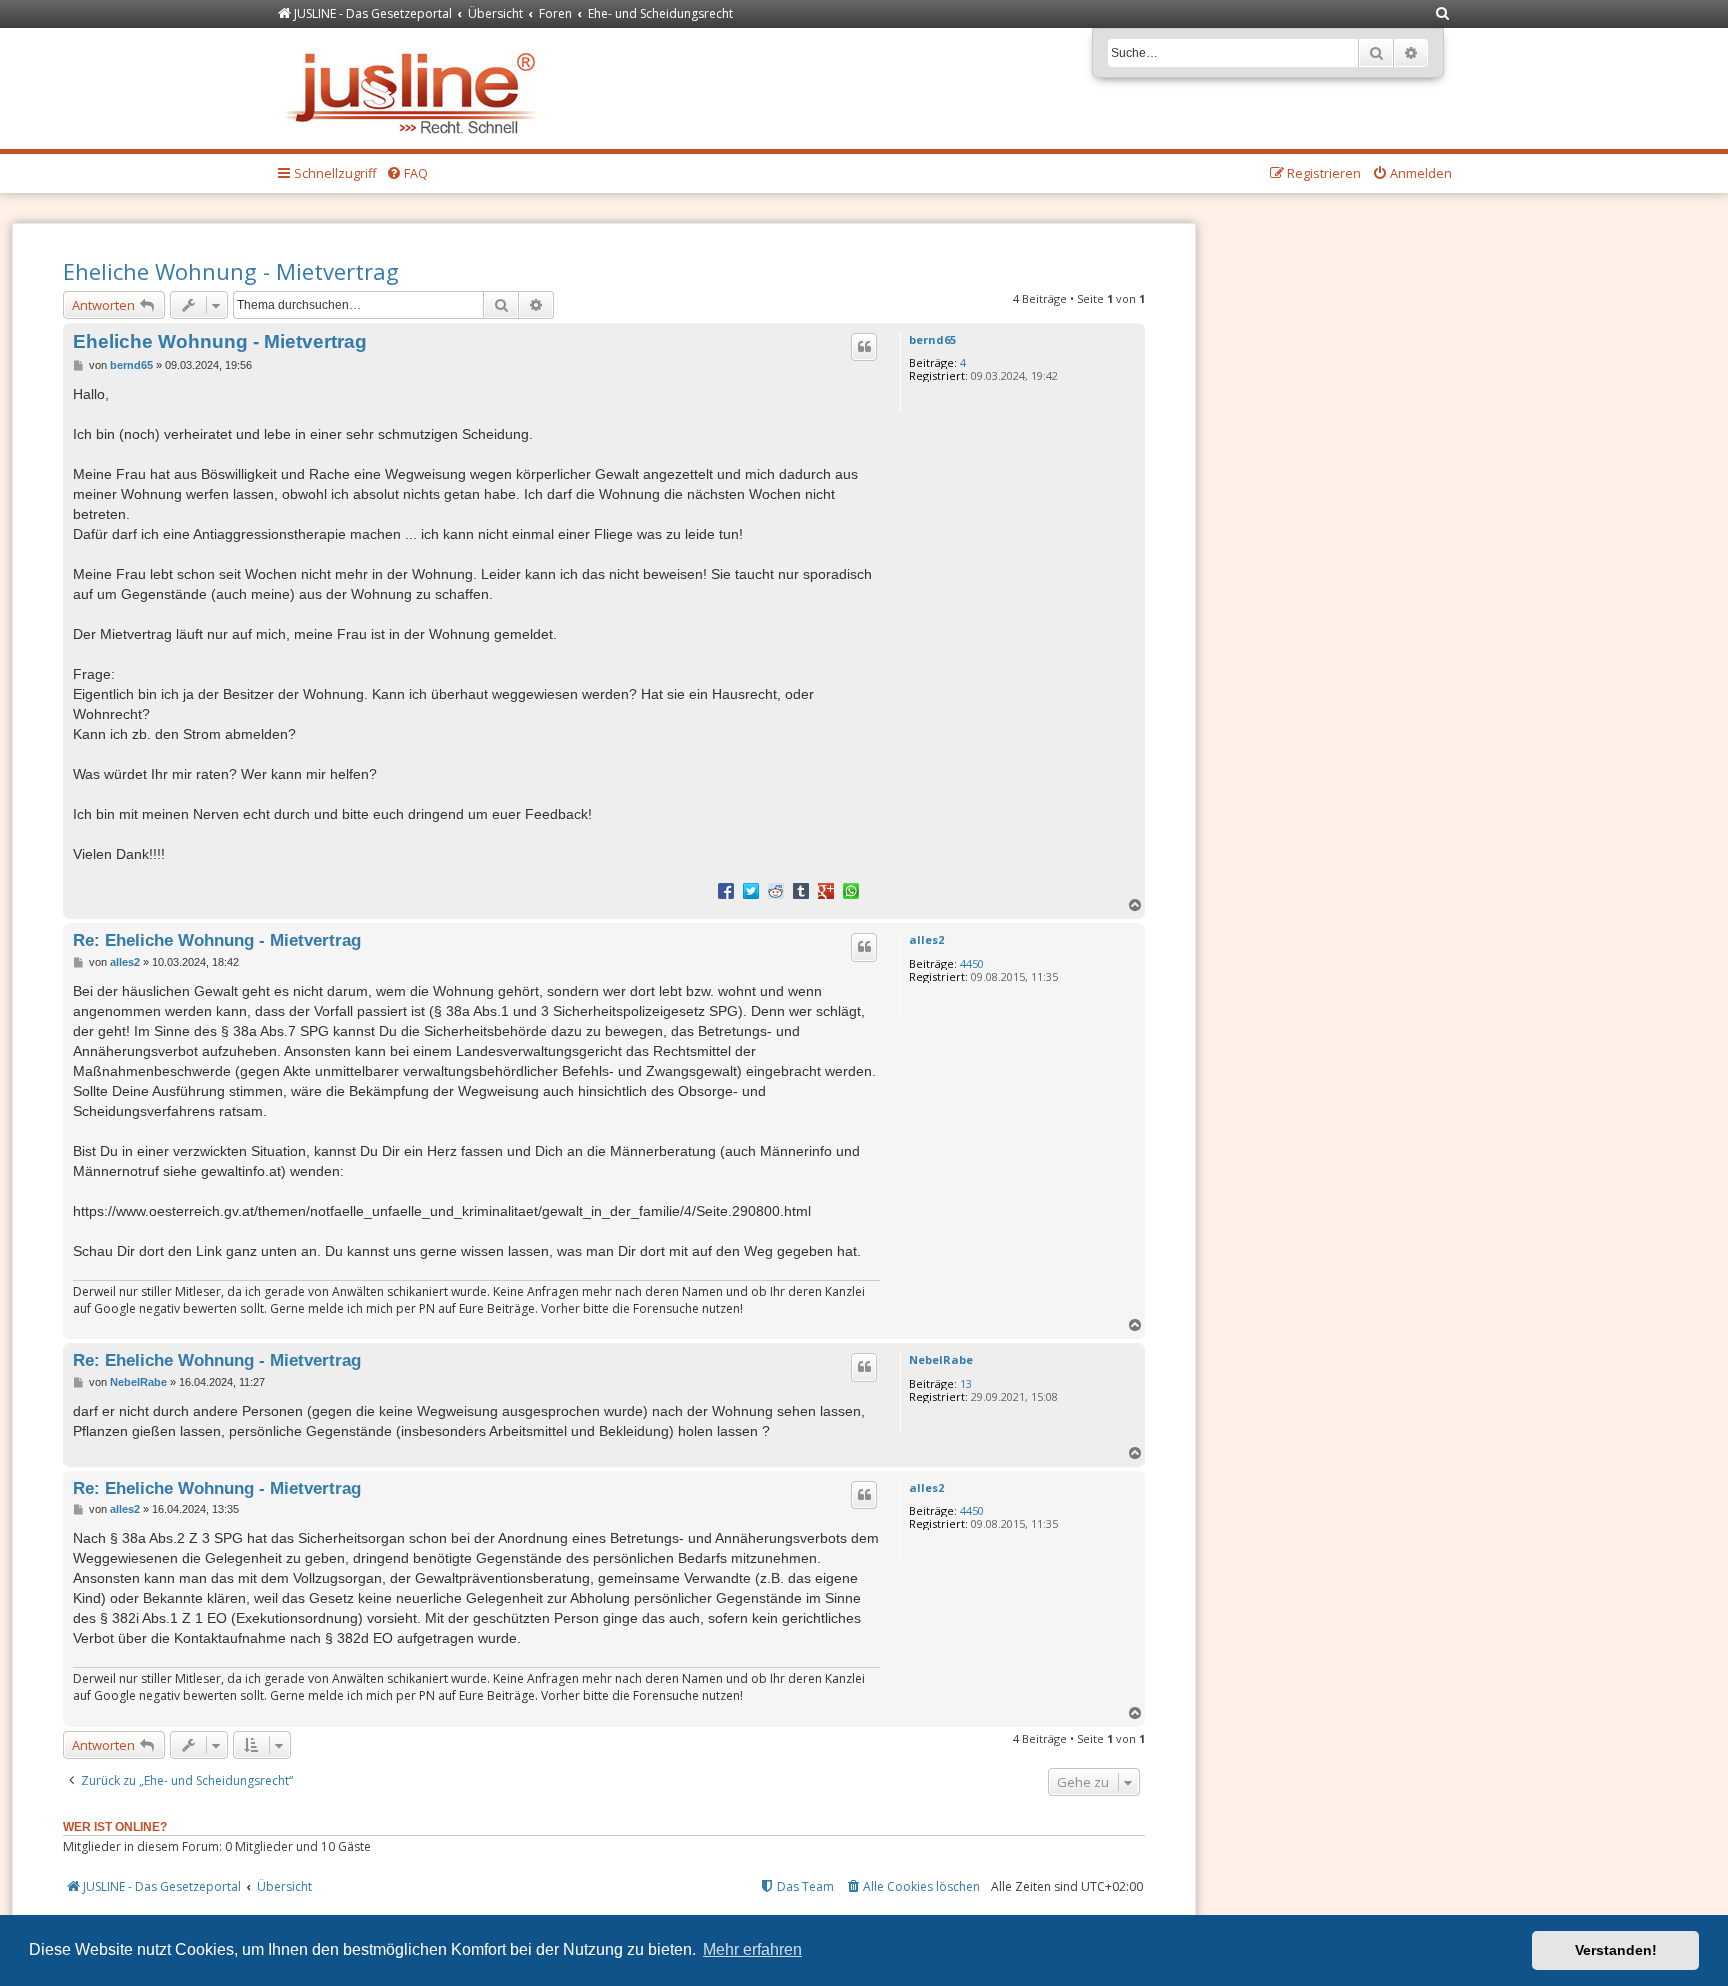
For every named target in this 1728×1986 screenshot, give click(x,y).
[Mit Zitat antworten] (864, 347)
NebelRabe (941, 1359)
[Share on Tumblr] (801, 890)
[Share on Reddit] (776, 890)
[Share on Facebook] (726, 890)
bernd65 (932, 339)
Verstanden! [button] (1616, 1950)
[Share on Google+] (826, 890)
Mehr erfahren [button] (752, 1949)
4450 (972, 963)
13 (966, 1383)
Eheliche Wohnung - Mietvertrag (231, 271)
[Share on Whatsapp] (851, 890)
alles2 (926, 939)
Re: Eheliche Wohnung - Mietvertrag (217, 940)
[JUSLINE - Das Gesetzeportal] (415, 88)
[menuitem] (1443, 14)
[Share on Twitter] (751, 890)
